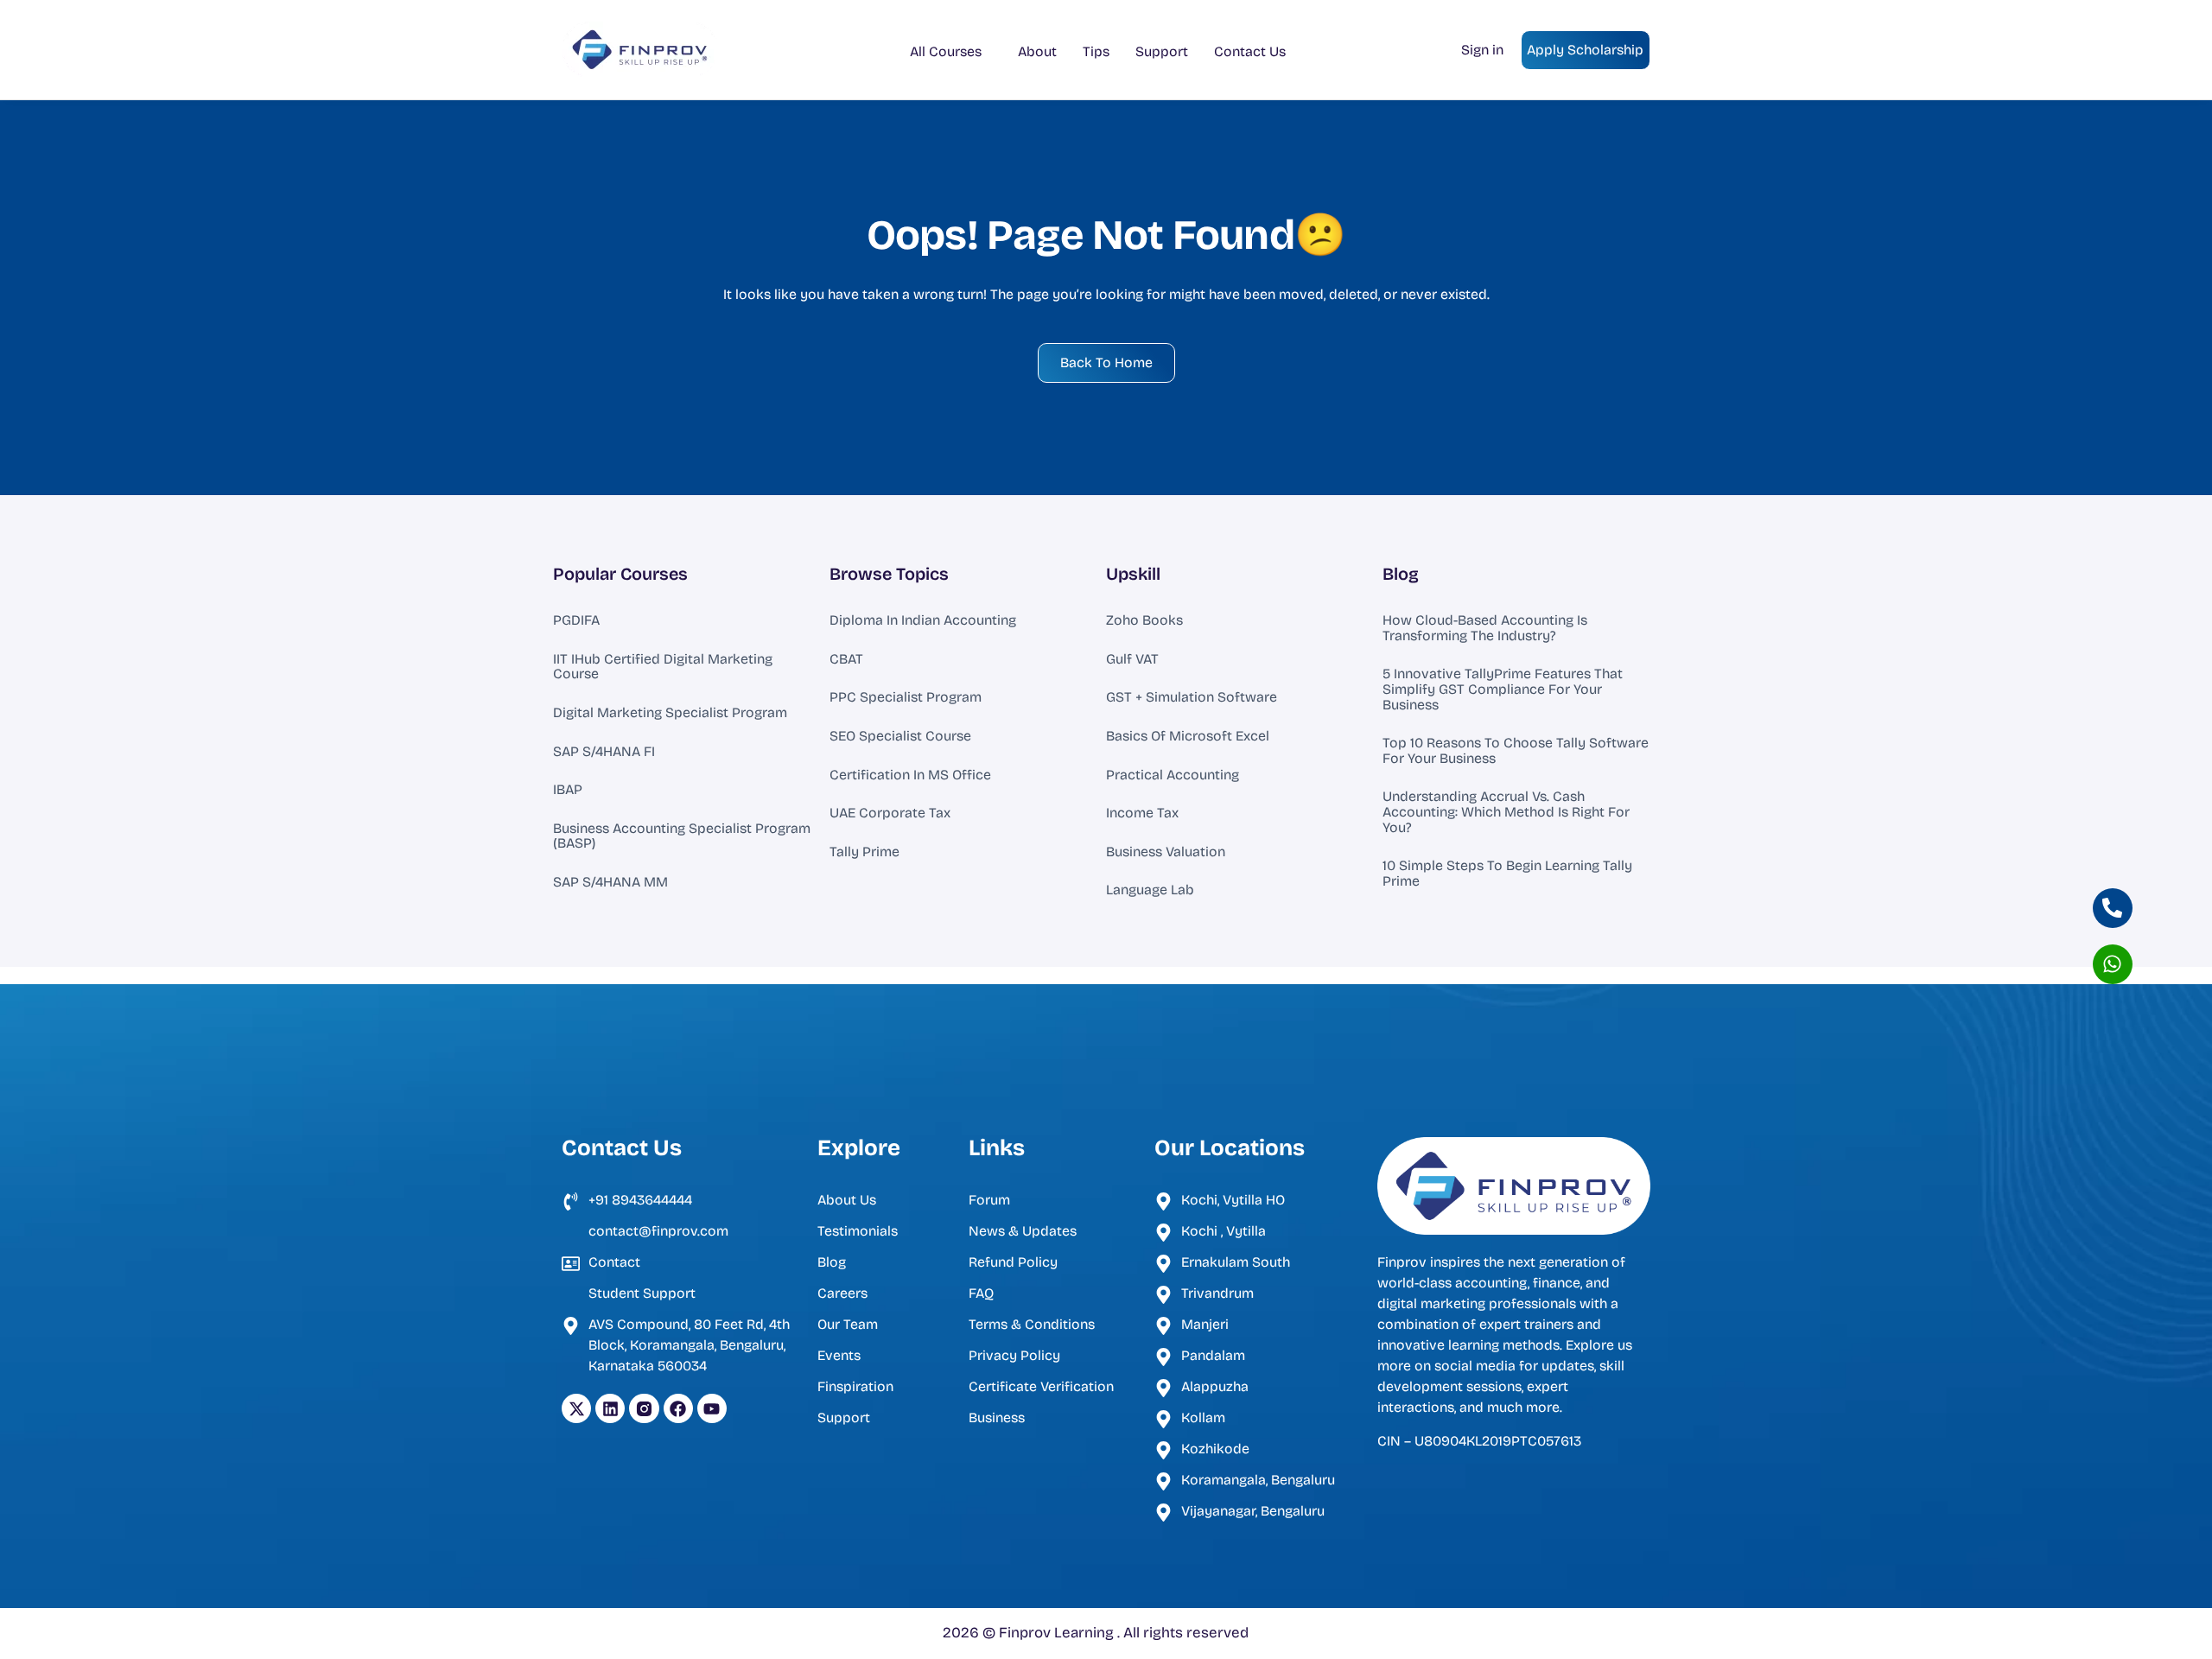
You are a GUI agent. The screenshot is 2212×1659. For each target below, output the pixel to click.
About (1037, 51)
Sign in (1482, 50)
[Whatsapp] (2113, 964)
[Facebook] (678, 1408)
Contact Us (1250, 51)
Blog (1401, 574)
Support (1162, 51)
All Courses (946, 51)
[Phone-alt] (2113, 908)
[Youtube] (712, 1408)
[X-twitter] (576, 1408)
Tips (1096, 51)
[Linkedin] (610, 1408)
